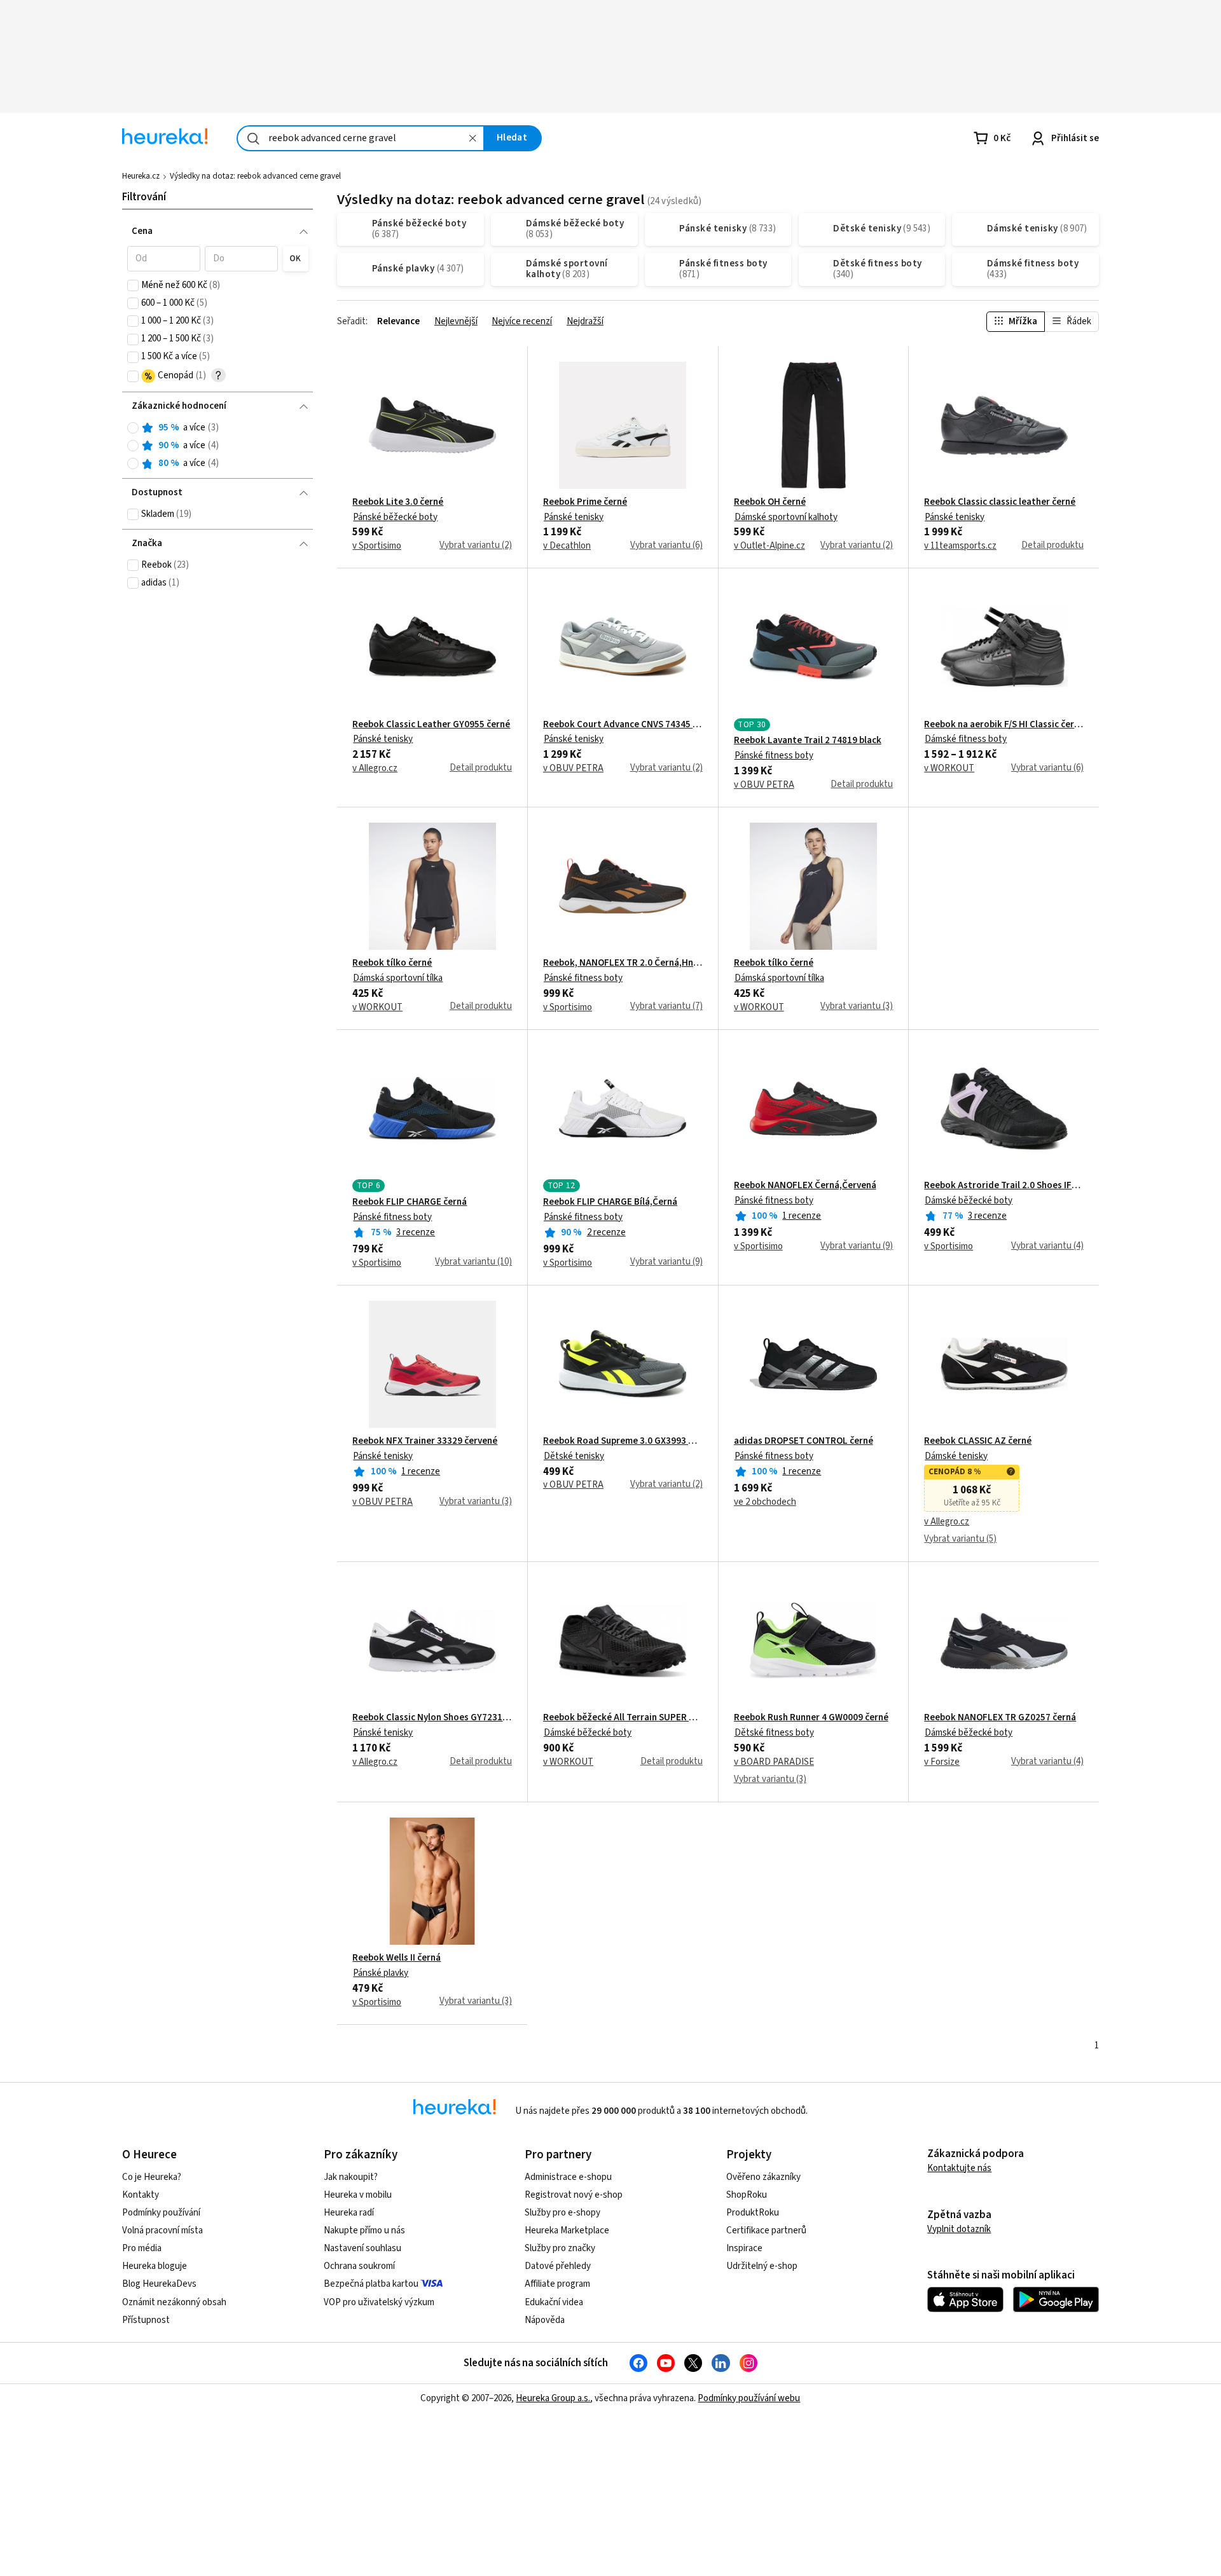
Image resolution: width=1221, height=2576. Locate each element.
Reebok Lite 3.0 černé (398, 502)
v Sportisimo (377, 546)
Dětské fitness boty (774, 1733)
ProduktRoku (753, 2213)
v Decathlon (567, 546)
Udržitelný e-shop (762, 2266)
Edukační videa (554, 2302)
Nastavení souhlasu (362, 2248)
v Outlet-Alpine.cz (769, 546)
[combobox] (361, 138)
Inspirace (744, 2248)
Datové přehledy (558, 2266)
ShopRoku (747, 2195)
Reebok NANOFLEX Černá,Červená (805, 1186)
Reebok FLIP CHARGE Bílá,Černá (610, 1202)
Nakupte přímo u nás (364, 2230)
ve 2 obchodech (765, 1502)
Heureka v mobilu (358, 2195)
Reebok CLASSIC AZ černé (978, 1441)
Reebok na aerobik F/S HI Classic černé (1004, 725)
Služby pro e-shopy (562, 2213)
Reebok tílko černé (392, 963)
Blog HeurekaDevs (159, 2284)
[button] (164, 259)
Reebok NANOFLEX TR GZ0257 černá (1000, 1718)
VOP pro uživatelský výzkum (379, 2302)
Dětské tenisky (574, 1456)
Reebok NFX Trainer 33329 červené (425, 1441)
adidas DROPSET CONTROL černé (804, 1441)
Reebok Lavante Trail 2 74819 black (808, 741)
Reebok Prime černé (585, 502)
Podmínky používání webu (749, 2398)
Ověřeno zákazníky (763, 2177)
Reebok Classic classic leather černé (1000, 502)
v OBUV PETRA (573, 769)
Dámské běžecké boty (969, 1201)
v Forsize (942, 1762)
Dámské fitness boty (966, 739)
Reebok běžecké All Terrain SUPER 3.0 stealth (623, 1718)
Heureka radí (349, 2213)
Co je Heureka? (152, 2177)
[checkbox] (133, 285)
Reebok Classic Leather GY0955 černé (431, 725)
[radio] (133, 428)
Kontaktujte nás (959, 2168)
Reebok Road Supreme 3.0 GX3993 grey (623, 1441)
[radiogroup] (218, 446)
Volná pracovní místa (162, 2230)
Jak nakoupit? (351, 2177)
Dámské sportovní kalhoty (786, 517)
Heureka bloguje (155, 2266)
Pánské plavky (381, 1973)
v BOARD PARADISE (774, 1762)
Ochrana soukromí (359, 2266)
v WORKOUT (949, 769)
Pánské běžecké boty (395, 517)
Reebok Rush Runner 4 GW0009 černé (811, 1718)
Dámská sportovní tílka (398, 978)
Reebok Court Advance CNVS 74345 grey (623, 725)
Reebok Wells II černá (397, 1958)
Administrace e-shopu (568, 2177)
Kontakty (141, 2195)
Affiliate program (557, 2284)
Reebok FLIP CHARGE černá (410, 1202)
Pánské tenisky (574, 517)
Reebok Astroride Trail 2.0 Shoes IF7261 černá (1004, 1186)
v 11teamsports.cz (960, 546)
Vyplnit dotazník (959, 2229)
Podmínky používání (161, 2213)
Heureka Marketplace (567, 2230)
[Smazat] (473, 138)
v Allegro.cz (375, 769)
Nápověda (545, 2320)
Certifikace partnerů (766, 2230)
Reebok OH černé (770, 502)
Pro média (142, 2248)
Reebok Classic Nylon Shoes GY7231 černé (432, 1718)
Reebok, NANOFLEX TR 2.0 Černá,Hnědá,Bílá (623, 963)
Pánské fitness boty (774, 756)
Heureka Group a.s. (553, 2398)
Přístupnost (146, 2320)
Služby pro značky (560, 2248)
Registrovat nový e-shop (574, 2195)
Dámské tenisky (956, 1456)
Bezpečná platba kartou (371, 2284)
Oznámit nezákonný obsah (174, 2302)
